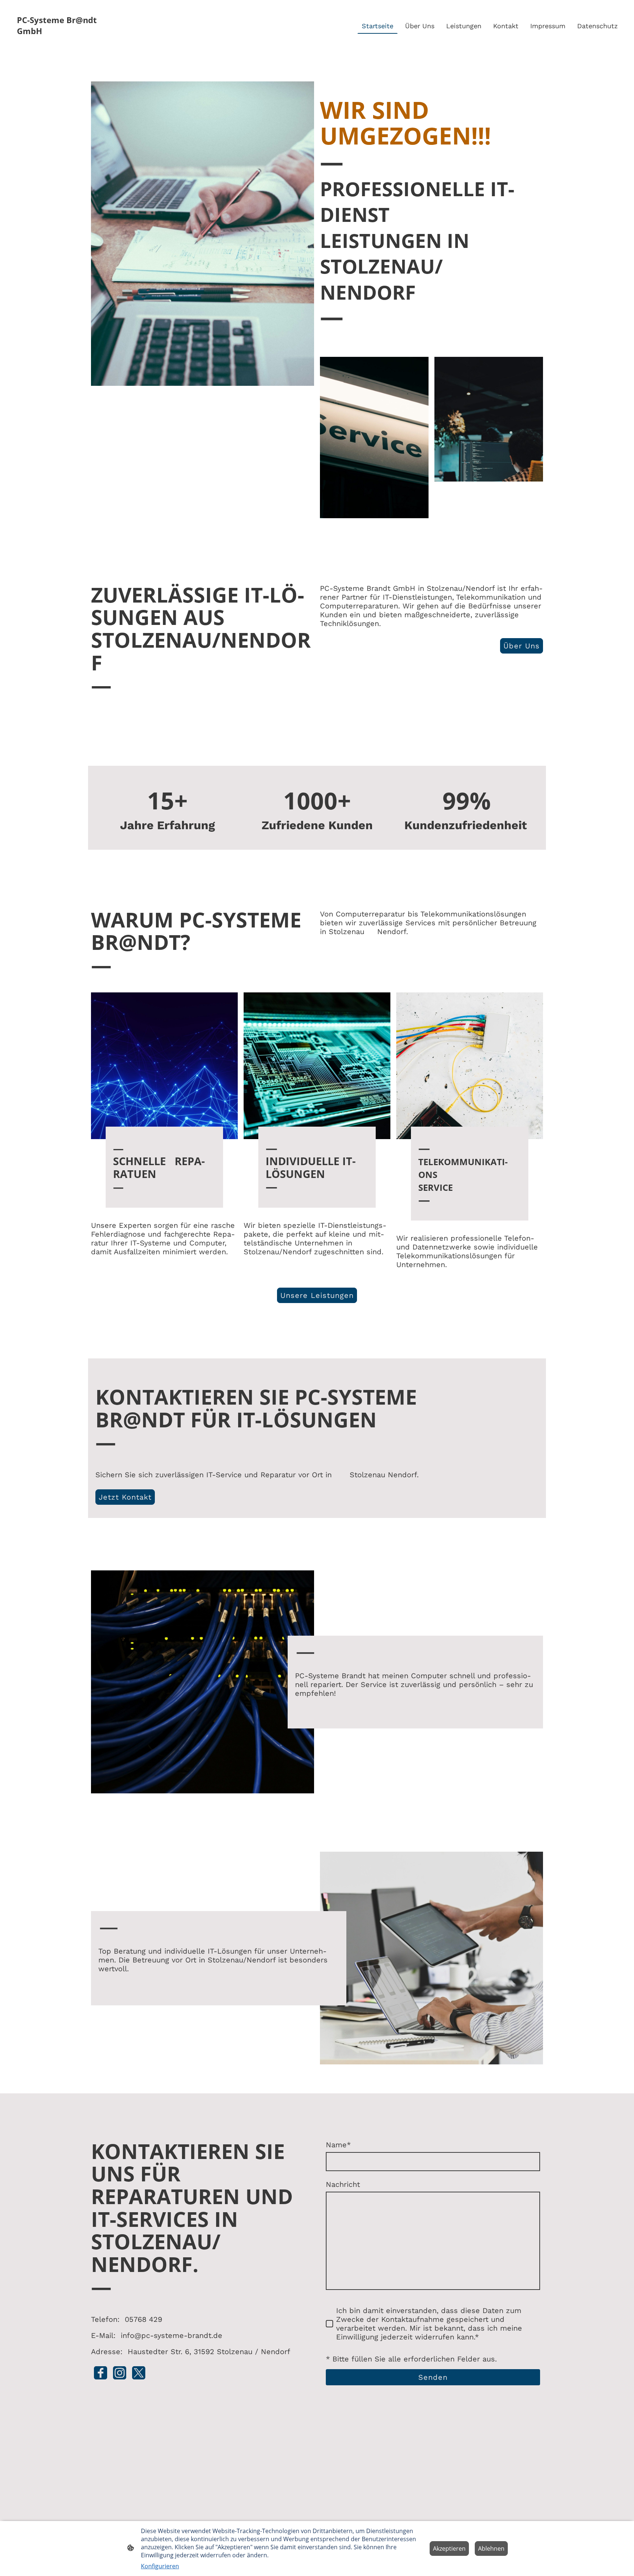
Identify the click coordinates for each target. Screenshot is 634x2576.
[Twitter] (139, 2373)
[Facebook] (101, 2373)
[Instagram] (120, 2373)
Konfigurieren (160, 2566)
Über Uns (522, 646)
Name (338, 2145)
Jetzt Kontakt (125, 1497)
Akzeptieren (449, 2548)
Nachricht (343, 2184)
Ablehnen (491, 2548)
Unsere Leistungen (317, 1295)
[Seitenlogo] (58, 43)
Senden (433, 2377)
